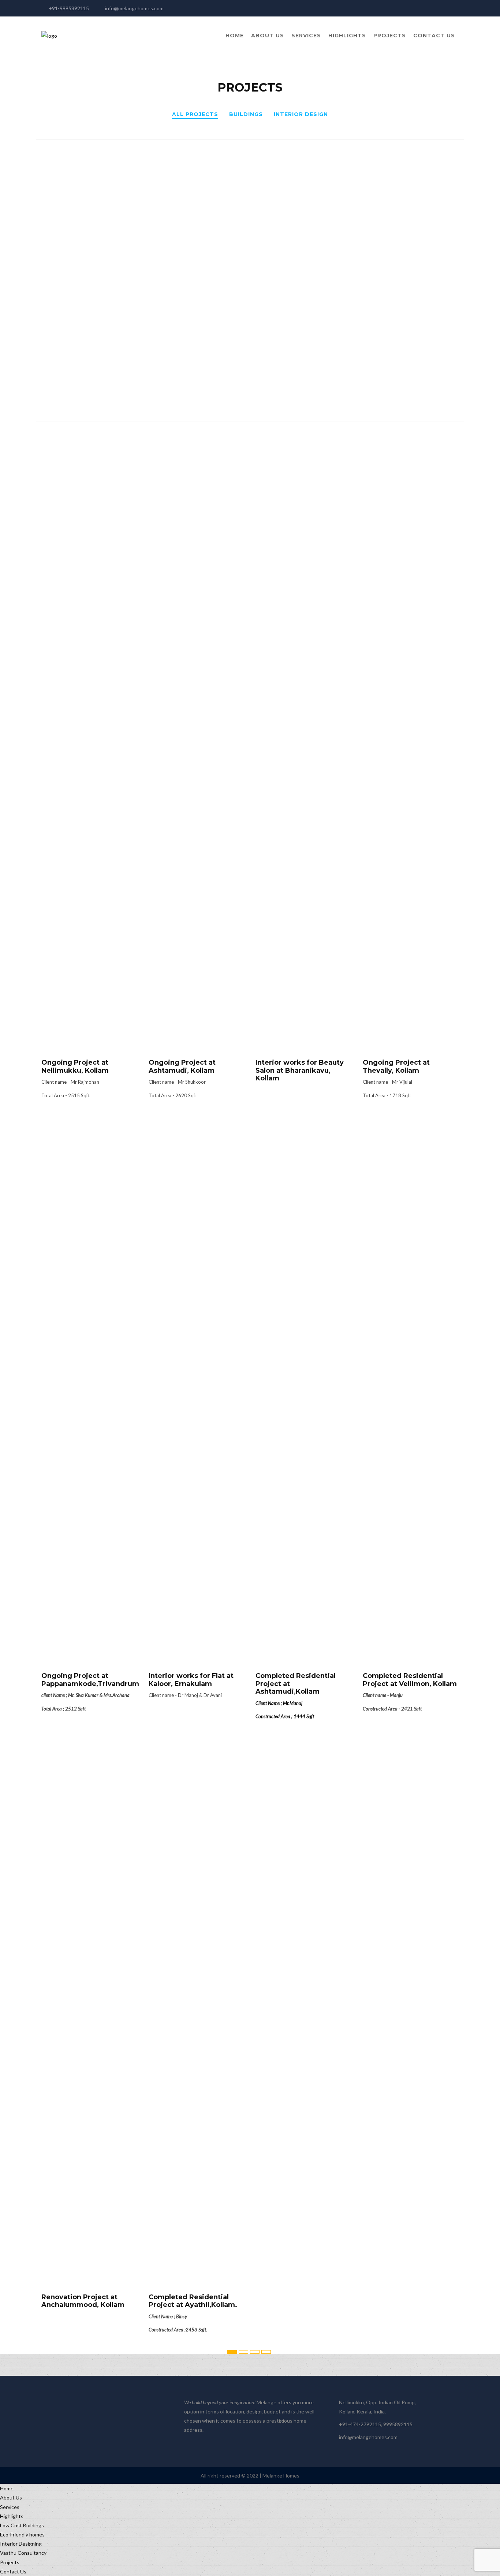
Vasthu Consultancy (23, 2553)
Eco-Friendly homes (22, 2534)
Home (235, 36)
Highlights (347, 36)
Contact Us (434, 36)
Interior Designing (21, 2544)
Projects (390, 36)
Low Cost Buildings (22, 2525)
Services (306, 36)
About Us (268, 36)
